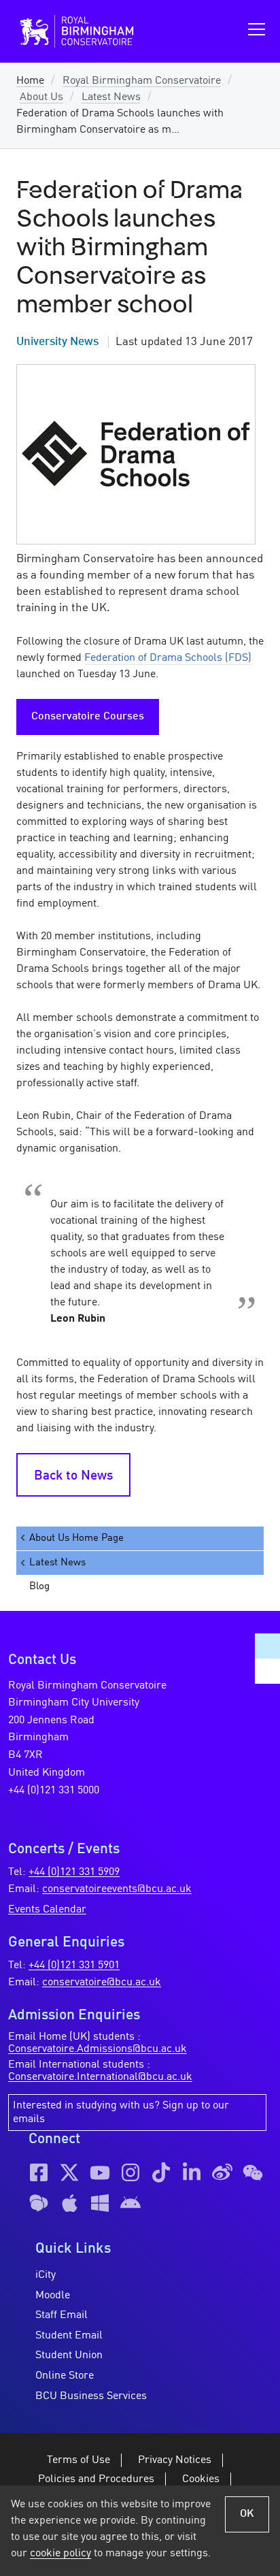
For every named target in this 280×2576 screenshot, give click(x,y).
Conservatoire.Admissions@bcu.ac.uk (98, 2049)
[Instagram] (130, 2172)
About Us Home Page (76, 1538)
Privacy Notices (175, 2460)
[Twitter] (69, 2172)
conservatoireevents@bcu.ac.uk (117, 1889)
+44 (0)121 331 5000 (54, 1791)
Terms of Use (78, 2460)
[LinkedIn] (192, 2172)
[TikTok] (161, 2172)
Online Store (65, 2376)
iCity (46, 2275)
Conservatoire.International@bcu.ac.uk (100, 2077)
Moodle (53, 2296)
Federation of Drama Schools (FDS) (168, 658)
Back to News (73, 1476)
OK (247, 2514)
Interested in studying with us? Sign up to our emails (121, 2113)
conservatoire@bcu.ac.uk (102, 1983)
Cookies (201, 2479)
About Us (41, 97)
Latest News (111, 97)
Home (30, 81)
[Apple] (69, 2203)
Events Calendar (47, 1910)
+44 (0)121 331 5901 (74, 1966)
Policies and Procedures (96, 2479)
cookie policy (60, 2554)
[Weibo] (222, 2172)
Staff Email (62, 2315)
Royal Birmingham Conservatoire (142, 81)
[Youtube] (100, 2172)
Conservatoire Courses (88, 717)
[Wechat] (253, 2172)
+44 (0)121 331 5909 (74, 1872)
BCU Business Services (91, 2396)
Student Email (69, 2336)
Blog (39, 1586)
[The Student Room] (39, 2203)
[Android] (130, 2203)
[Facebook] (39, 2172)
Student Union (69, 2355)
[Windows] (100, 2203)
